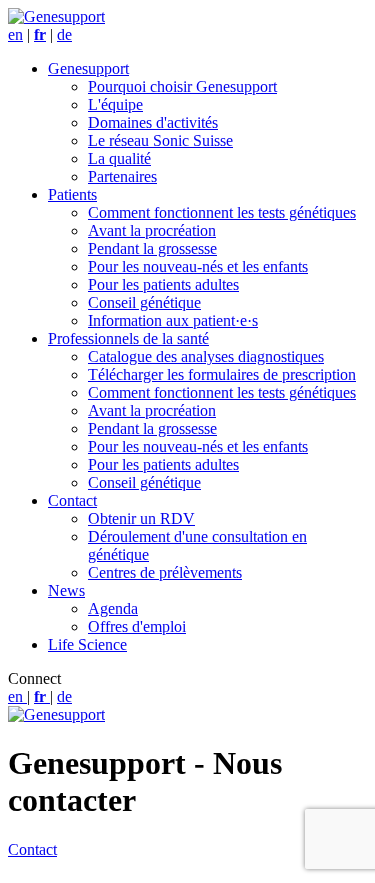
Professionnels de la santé (128, 338)
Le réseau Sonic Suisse (160, 140)
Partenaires (122, 176)
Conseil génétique (144, 302)
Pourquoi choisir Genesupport (182, 86)
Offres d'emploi (137, 626)
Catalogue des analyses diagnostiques (206, 356)
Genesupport (88, 68)
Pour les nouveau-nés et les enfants (198, 266)
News (66, 590)
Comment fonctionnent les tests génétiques (222, 212)
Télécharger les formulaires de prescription (222, 374)
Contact (72, 500)
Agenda (113, 608)
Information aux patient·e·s (173, 320)
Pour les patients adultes (163, 284)
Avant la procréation (152, 230)
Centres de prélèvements (165, 572)
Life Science (87, 644)
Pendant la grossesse (152, 248)
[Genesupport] (56, 16)
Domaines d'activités (153, 122)
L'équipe (115, 104)
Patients (72, 194)
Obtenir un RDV (141, 518)
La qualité (119, 158)
